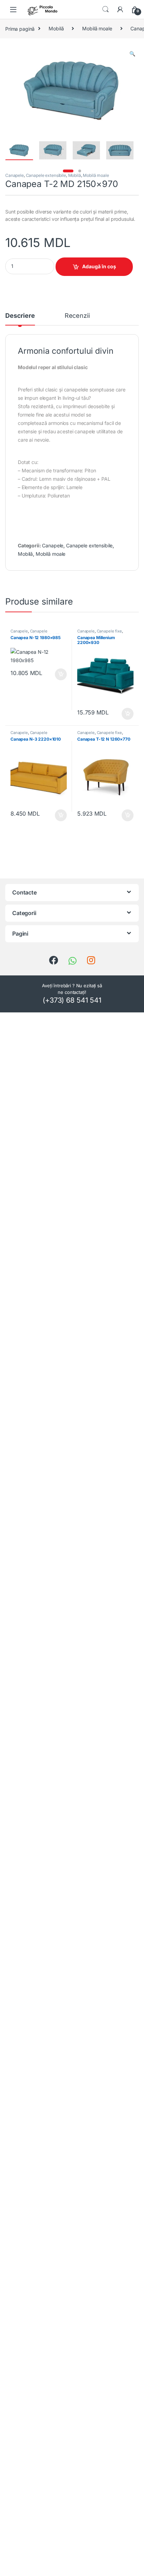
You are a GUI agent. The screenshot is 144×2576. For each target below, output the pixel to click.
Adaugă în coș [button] (58, 674)
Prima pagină (20, 28)
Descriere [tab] (20, 316)
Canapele (15, 175)
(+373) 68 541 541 (72, 1000)
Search (106, 9)
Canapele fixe (109, 631)
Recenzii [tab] (77, 316)
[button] (132, 54)
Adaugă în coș (99, 266)
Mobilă (56, 28)
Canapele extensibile (46, 175)
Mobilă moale (97, 28)
